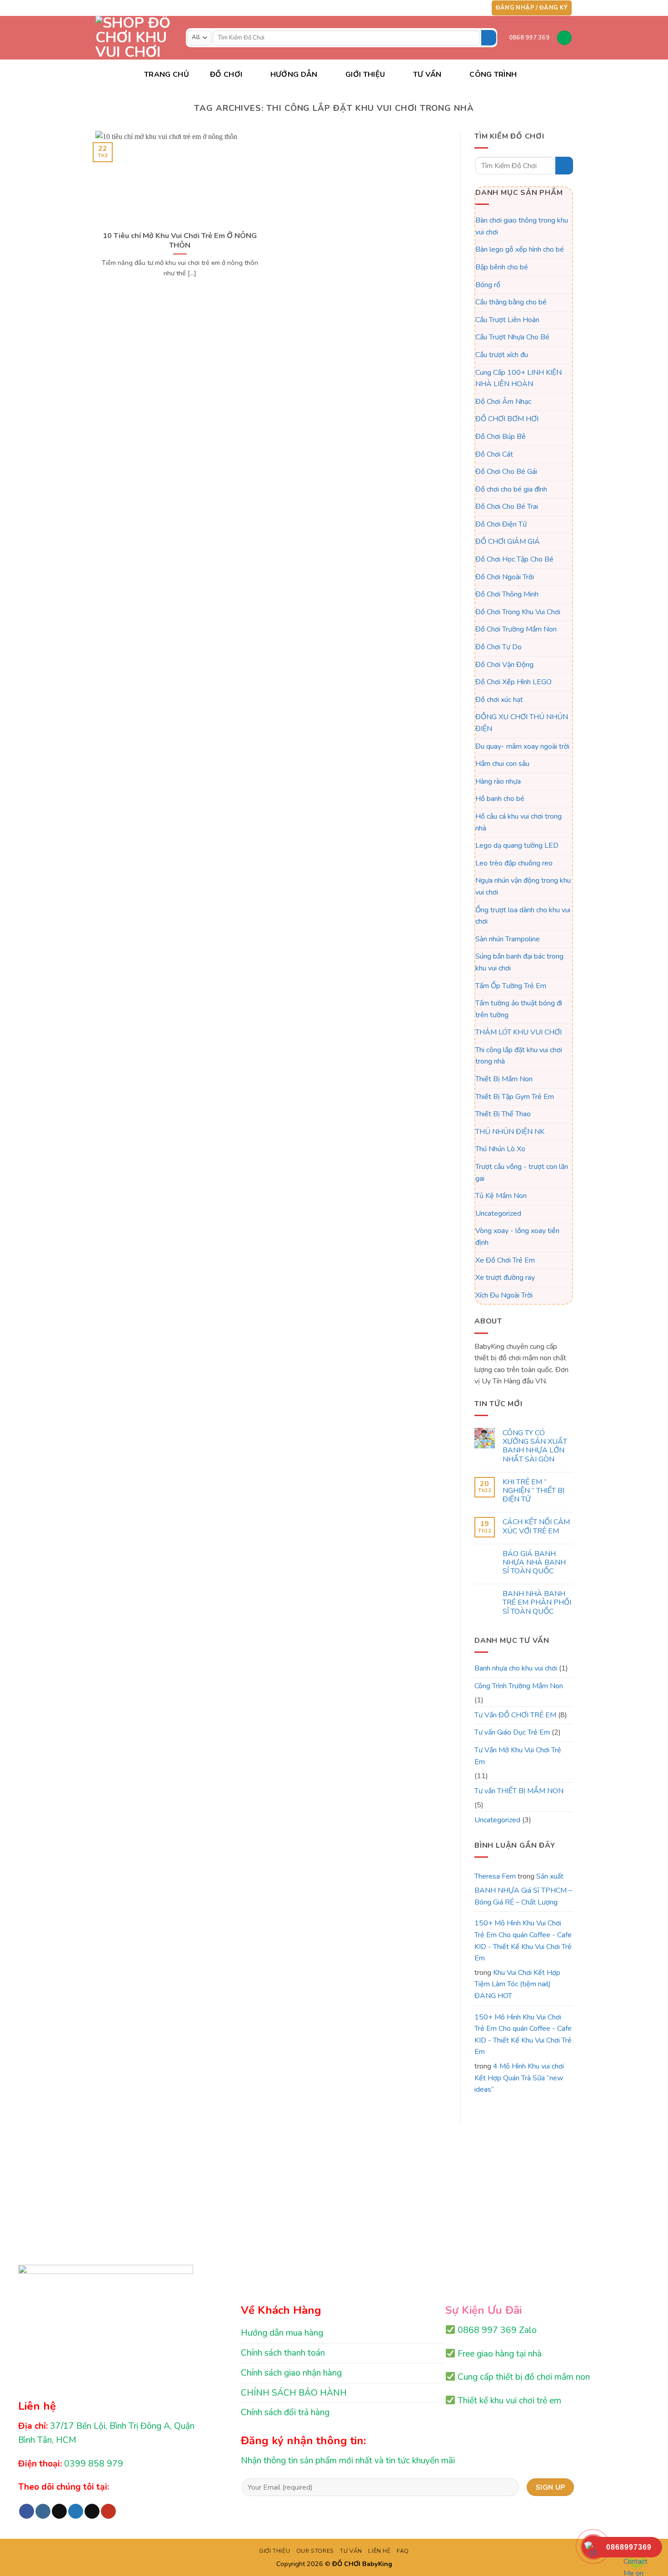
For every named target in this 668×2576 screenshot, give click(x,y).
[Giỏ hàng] (564, 38)
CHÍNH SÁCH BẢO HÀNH (294, 2393)
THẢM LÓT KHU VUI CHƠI (518, 1033)
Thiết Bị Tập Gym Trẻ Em (515, 1097)
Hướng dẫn (294, 75)
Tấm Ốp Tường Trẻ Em (511, 986)
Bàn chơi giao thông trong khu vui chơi (522, 226)
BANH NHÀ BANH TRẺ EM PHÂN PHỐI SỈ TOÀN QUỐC (536, 1603)
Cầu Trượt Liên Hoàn (507, 320)
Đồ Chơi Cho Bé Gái (506, 472)
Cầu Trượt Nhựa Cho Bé (512, 338)
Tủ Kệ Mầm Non (501, 1196)
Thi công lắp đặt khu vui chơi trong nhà (519, 1056)
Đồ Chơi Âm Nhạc (503, 402)
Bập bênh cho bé (502, 267)
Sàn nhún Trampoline (508, 939)
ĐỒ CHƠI (226, 75)
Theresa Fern (495, 1876)
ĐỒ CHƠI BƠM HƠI (507, 419)
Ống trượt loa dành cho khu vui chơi (523, 916)
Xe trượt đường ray (505, 1278)
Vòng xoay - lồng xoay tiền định (517, 1237)
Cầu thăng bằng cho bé (511, 302)
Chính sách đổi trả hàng (285, 2412)
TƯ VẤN (427, 75)
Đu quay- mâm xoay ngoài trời (522, 746)
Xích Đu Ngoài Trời (504, 1295)
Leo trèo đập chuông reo (514, 863)
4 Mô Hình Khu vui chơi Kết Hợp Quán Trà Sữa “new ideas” (519, 2078)
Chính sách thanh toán (283, 2353)
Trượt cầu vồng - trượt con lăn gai (522, 1173)
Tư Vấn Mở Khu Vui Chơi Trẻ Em (518, 1756)
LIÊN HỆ (379, 2551)
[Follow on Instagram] (443, 8)
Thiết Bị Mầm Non (504, 1079)
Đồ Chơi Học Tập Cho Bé (514, 559)
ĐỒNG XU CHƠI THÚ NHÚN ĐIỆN (522, 723)
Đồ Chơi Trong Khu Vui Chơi (518, 612)
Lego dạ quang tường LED (517, 845)
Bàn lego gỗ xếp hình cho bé (520, 250)
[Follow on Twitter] (460, 8)
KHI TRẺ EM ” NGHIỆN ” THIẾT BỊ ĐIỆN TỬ (533, 1491)
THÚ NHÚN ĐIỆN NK (510, 1132)
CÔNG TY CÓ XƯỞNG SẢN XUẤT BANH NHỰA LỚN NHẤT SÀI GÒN (534, 1446)
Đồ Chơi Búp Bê (501, 437)
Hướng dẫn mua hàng (282, 2333)
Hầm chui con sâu (502, 764)
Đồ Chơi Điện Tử (501, 524)
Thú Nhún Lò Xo (500, 1149)
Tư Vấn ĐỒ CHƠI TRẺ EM (515, 1715)
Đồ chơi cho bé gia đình (511, 489)
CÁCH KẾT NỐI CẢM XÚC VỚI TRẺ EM (536, 1527)
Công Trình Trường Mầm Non (519, 1686)
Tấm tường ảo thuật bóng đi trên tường (519, 1009)
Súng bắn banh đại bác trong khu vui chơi (519, 963)
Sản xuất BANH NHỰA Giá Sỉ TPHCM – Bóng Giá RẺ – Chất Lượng (523, 1889)
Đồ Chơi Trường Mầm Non (516, 630)
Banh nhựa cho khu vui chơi (516, 1668)
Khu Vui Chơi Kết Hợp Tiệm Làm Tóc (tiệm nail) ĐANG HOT (517, 1984)
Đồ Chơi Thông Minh (507, 595)
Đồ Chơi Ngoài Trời (505, 577)
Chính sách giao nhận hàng (291, 2373)
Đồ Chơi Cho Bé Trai (507, 507)
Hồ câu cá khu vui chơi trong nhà (518, 822)
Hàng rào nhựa (498, 781)
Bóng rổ (488, 285)
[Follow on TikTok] (452, 8)
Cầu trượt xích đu (502, 355)
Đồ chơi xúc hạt (499, 700)
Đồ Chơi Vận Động (504, 665)
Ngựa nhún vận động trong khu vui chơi (523, 887)
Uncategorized (498, 1213)
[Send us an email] (469, 8)
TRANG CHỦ (167, 75)
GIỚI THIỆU (274, 2551)
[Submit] (489, 38)
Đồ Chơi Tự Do (499, 647)
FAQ (403, 2551)
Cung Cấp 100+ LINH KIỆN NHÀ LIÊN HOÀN (518, 378)
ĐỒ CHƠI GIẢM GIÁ (508, 542)
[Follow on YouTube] (478, 8)
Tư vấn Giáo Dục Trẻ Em (512, 1733)
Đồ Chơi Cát (494, 454)
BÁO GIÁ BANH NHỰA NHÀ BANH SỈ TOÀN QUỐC (534, 1563)
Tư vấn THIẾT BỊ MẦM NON (519, 1791)
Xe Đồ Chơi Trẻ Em (505, 1260)
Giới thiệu (365, 75)
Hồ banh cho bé (500, 799)
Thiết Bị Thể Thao (503, 1114)
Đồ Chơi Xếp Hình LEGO (513, 682)
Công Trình (493, 75)
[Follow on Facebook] (434, 8)
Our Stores (315, 2551)
